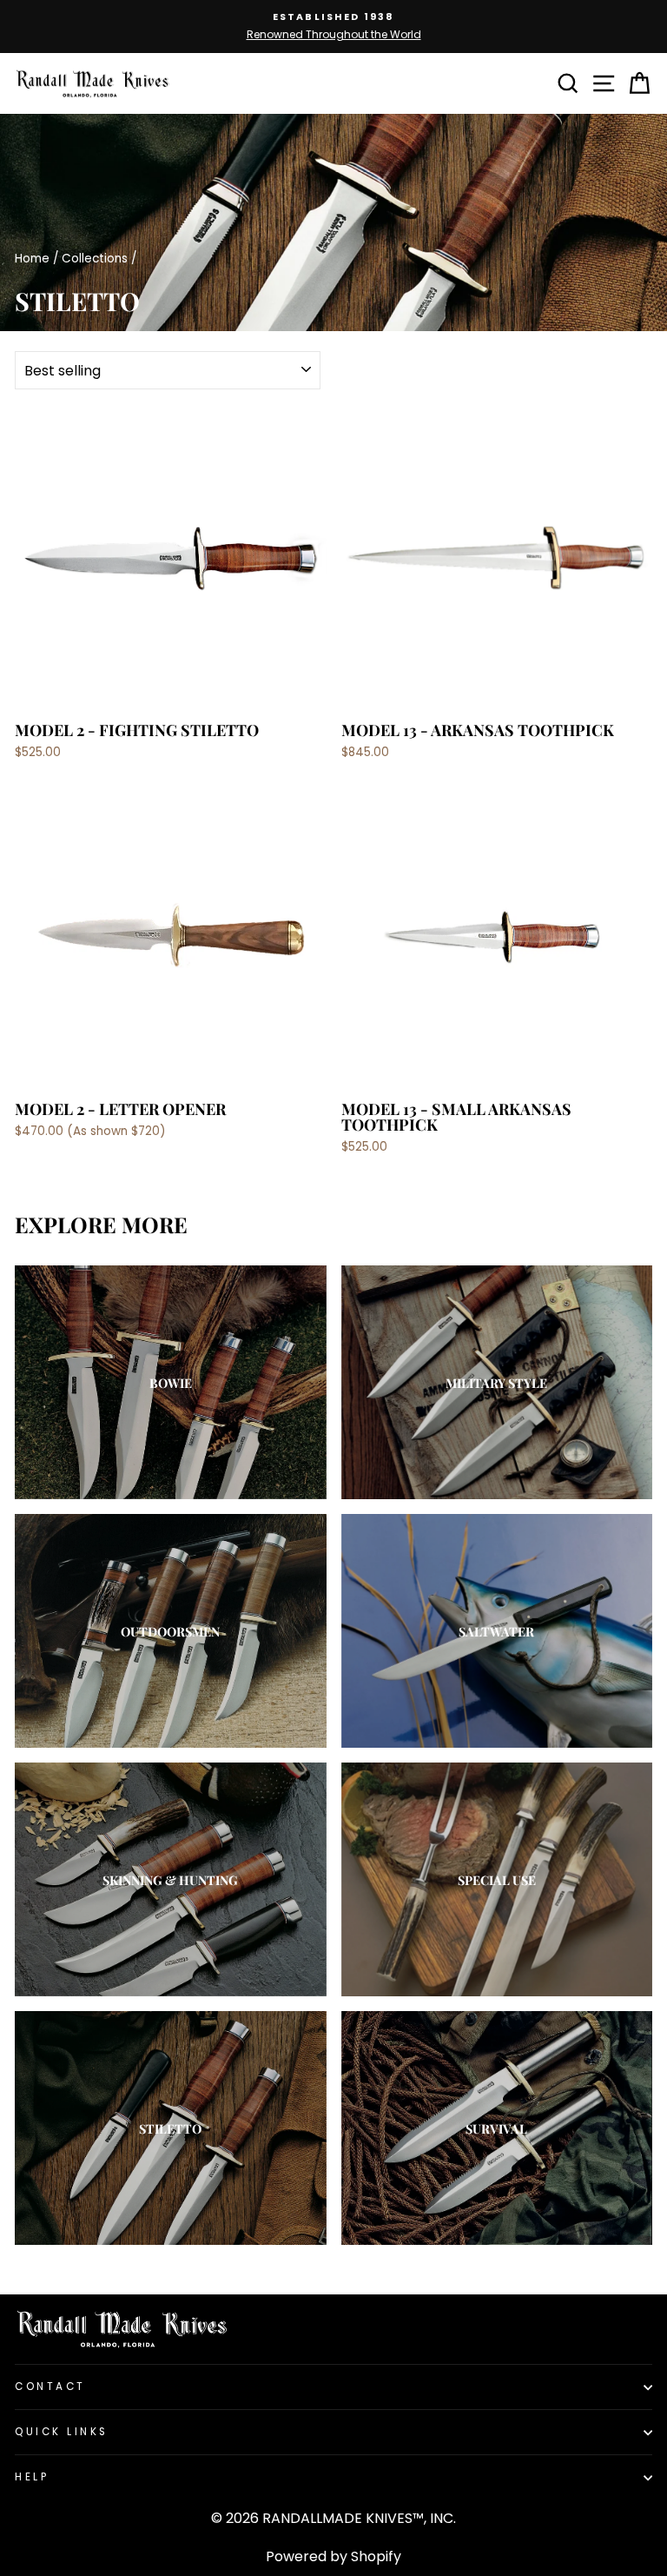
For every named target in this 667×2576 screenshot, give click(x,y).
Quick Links (62, 2432)
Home (32, 259)
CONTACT (50, 2387)
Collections (95, 259)
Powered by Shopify (333, 2556)
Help (32, 2477)
